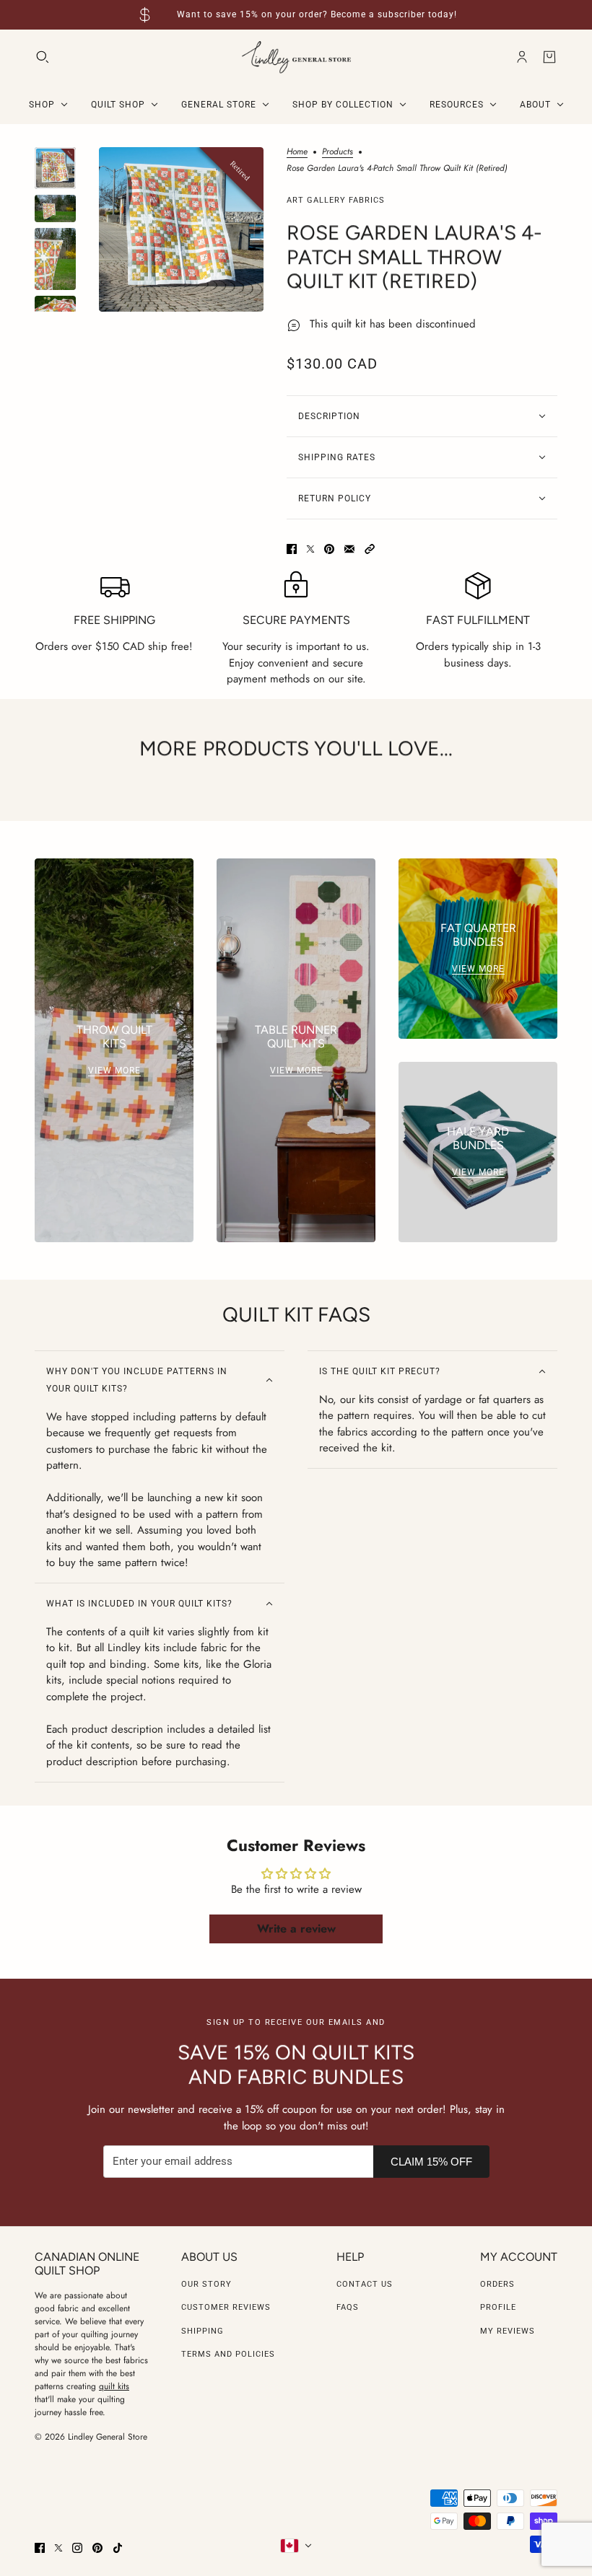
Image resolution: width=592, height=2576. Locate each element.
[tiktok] (118, 2548)
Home (297, 153)
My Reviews (508, 2331)
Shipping (203, 2331)
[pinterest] (97, 2548)
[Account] (522, 57)
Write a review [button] (296, 1929)
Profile (498, 2307)
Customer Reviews (226, 2307)
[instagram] (77, 2548)
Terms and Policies (228, 2354)
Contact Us (365, 2284)
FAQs (348, 2307)
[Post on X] (310, 549)
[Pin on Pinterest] (329, 549)
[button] (370, 549)
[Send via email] (349, 549)
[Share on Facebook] (292, 549)
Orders (497, 2284)
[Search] (43, 57)
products (338, 153)
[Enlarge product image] (181, 229)
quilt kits (114, 2386)
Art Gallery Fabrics (336, 200)
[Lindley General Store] (296, 57)
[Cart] (549, 57)
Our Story (206, 2284)
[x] (58, 2548)
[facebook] (40, 2548)
